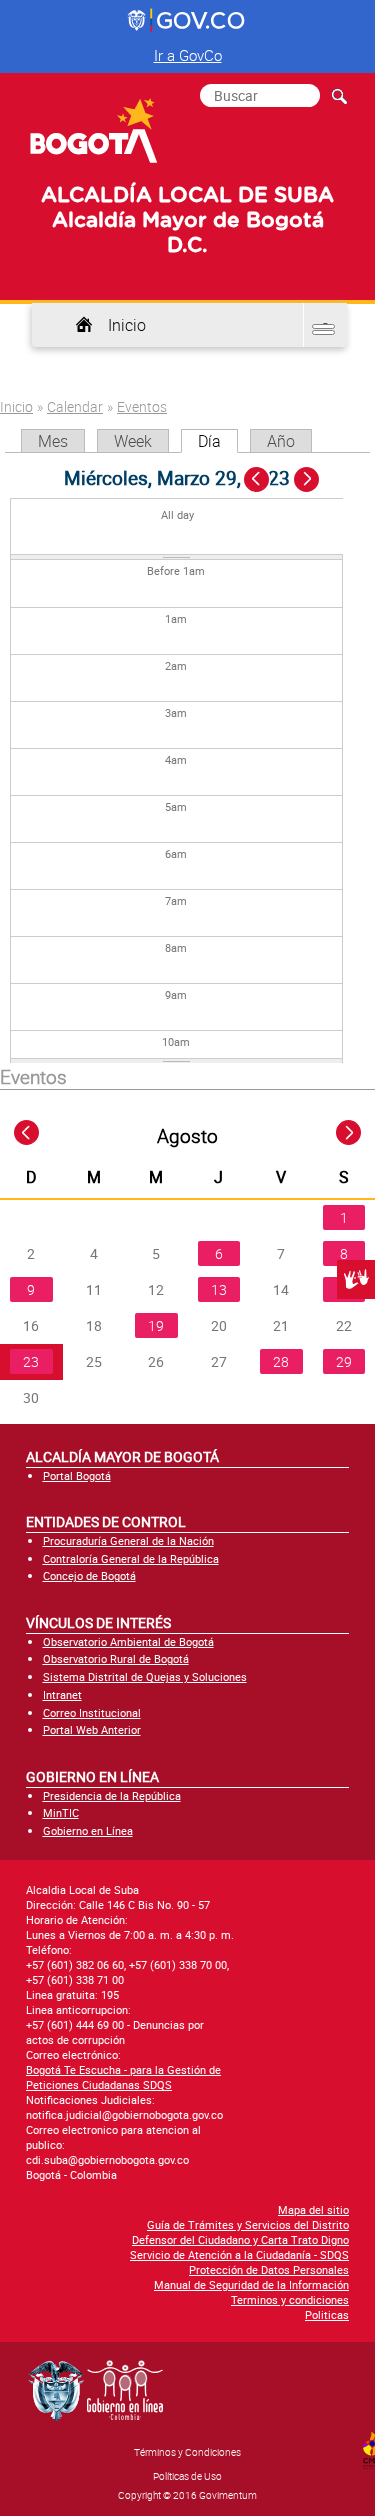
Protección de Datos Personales (269, 2269)
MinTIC (61, 1812)
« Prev (258, 480)
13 (219, 1289)
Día (218, 441)
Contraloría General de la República (131, 1558)
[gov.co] (187, 21)
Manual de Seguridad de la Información (251, 2284)
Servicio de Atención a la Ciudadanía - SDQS (239, 2254)
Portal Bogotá (77, 1475)
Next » (317, 480)
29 (344, 1361)
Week (133, 441)
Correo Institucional (92, 1712)
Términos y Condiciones (187, 2452)
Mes (53, 441)
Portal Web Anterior (92, 1729)
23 (31, 1361)
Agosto (187, 1136)
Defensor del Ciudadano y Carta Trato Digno (240, 2239)
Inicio (127, 325)
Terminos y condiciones (290, 2299)
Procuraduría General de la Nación (128, 1540)
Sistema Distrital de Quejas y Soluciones (145, 1676)
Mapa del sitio (313, 2209)
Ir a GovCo (188, 55)
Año (281, 441)
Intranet (62, 1694)
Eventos (142, 406)
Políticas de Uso (187, 2476)
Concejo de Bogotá (89, 1575)
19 (156, 1325)
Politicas (327, 2314)
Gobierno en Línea (88, 1830)
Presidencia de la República (112, 1795)
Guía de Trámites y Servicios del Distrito (248, 2224)
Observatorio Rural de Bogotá (116, 1658)
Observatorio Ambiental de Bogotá (128, 1641)
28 (281, 1361)
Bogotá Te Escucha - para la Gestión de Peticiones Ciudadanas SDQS (123, 2077)
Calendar (75, 406)
